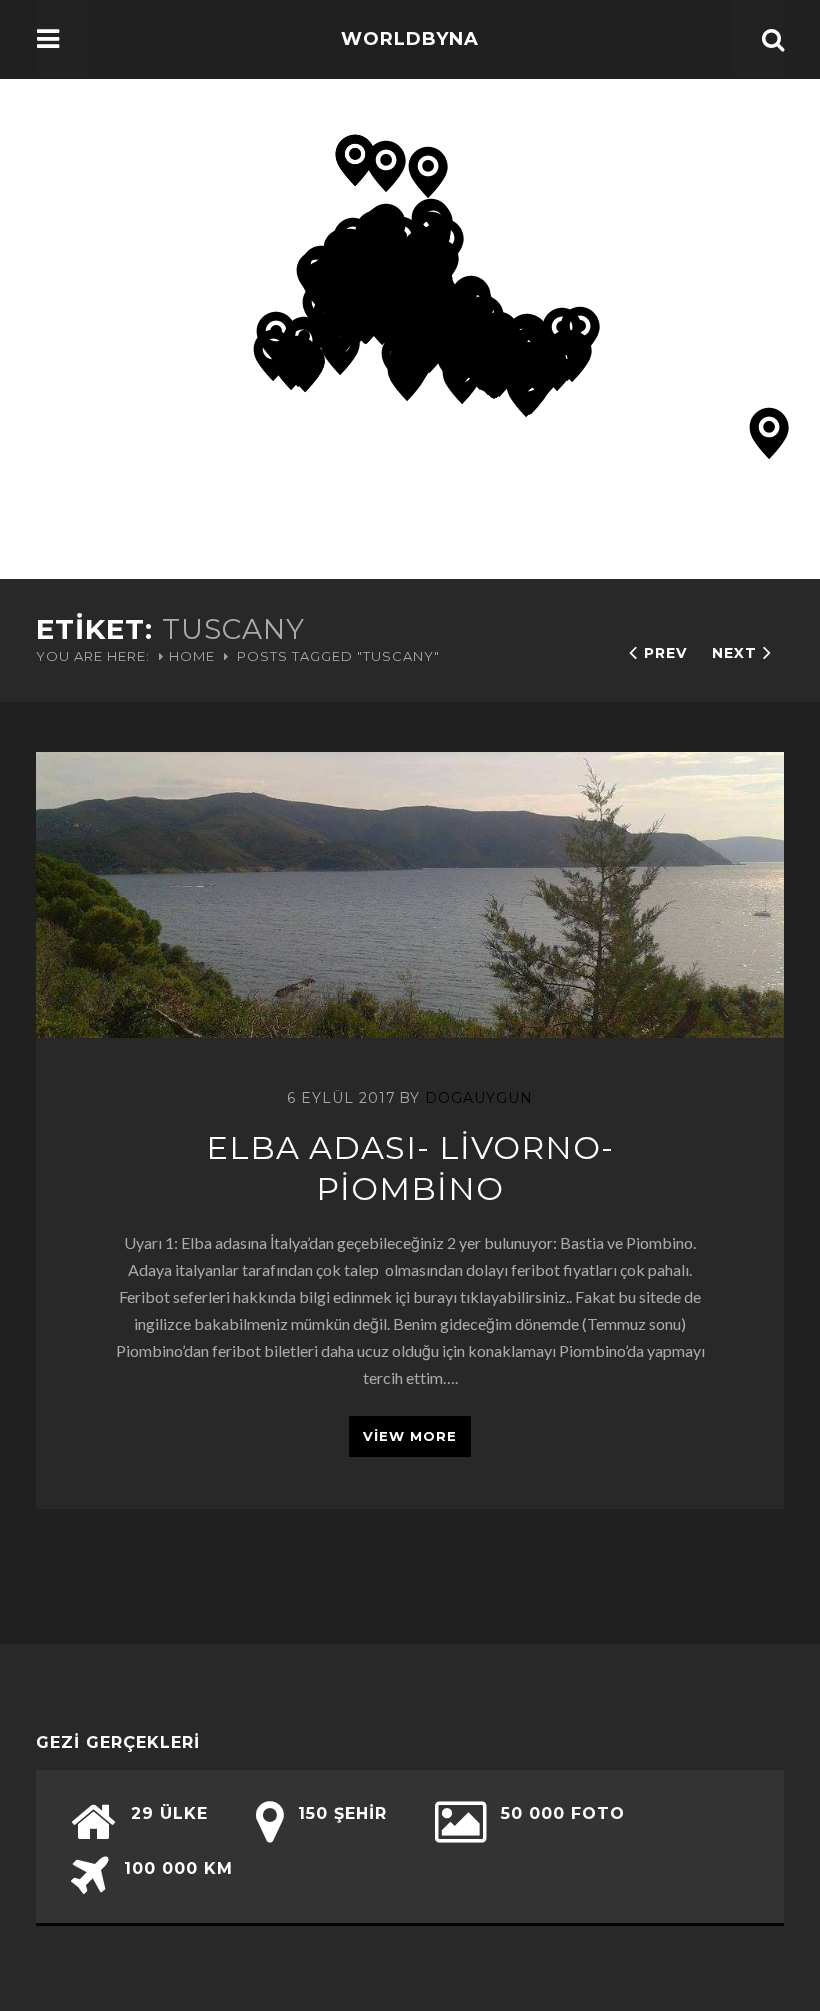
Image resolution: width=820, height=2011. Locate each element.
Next (734, 653)
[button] (462, 378)
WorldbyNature (410, 68)
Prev (665, 653)
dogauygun (479, 1098)
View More (410, 1436)
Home (192, 656)
